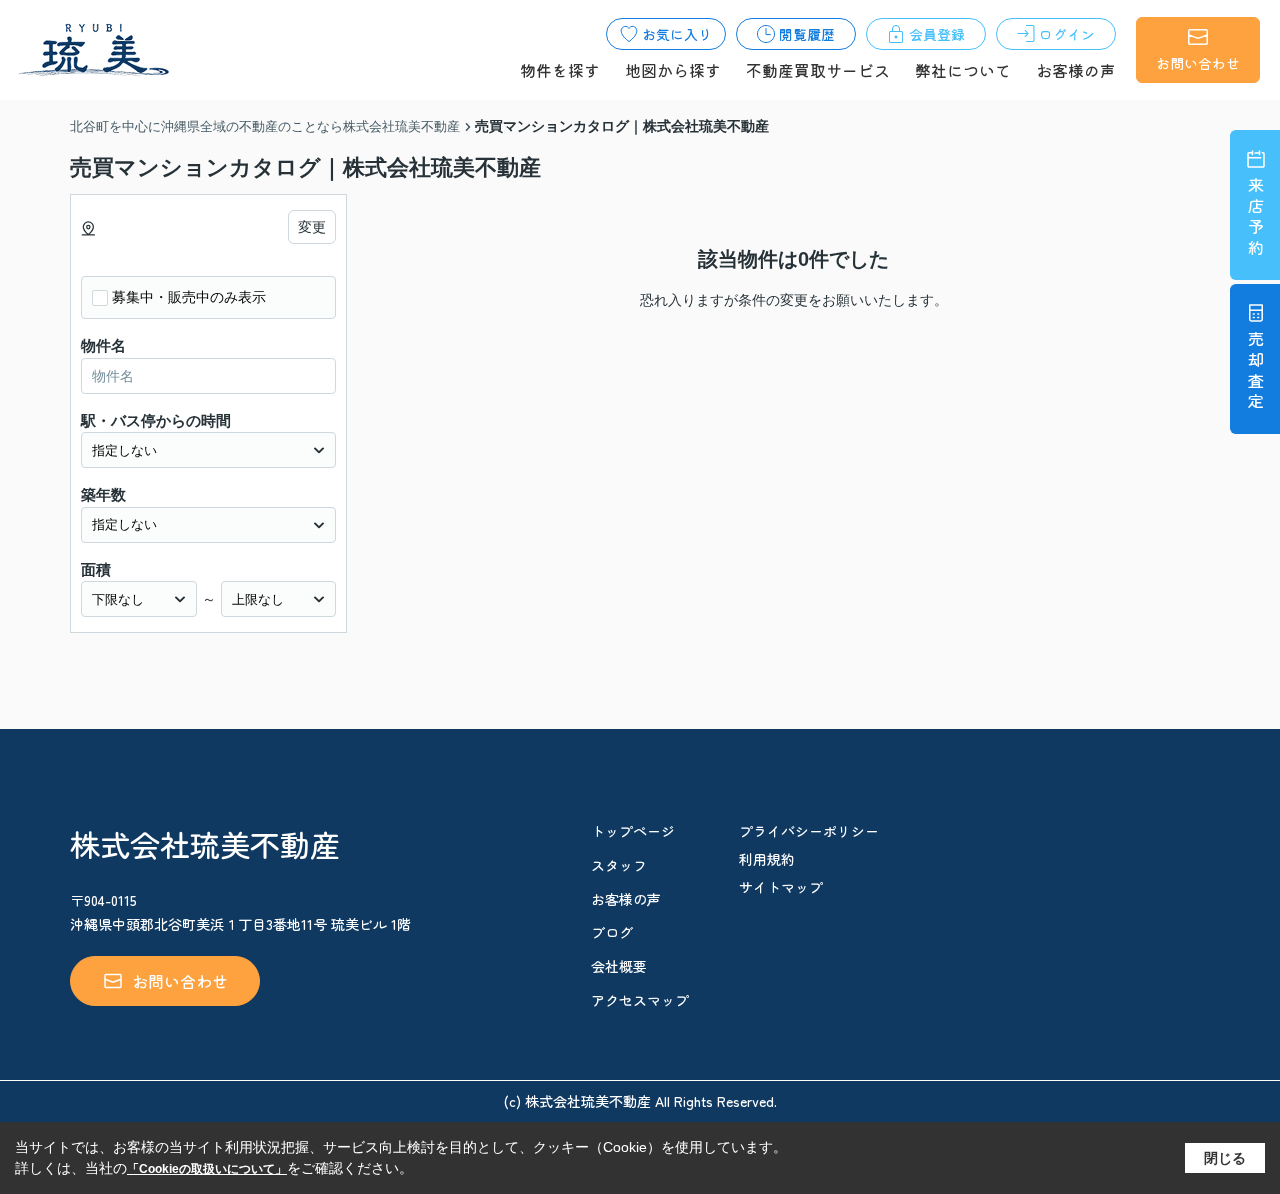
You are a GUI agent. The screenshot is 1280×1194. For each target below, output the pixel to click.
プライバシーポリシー (809, 831)
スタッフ (619, 865)
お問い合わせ (1198, 63)
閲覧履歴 (807, 34)
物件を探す (560, 70)
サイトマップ (781, 887)
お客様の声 (1076, 70)
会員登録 (937, 34)
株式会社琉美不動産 (205, 844)
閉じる (1225, 1157)
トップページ (633, 831)
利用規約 (767, 859)
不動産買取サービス (818, 70)
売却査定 (1256, 372)
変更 (312, 227)
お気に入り (677, 34)
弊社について (963, 70)
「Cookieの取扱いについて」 (207, 1169)
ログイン (1067, 34)
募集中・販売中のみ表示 (189, 297)
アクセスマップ (640, 1000)
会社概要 (619, 966)
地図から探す (673, 70)
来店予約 (1256, 218)
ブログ (612, 932)
